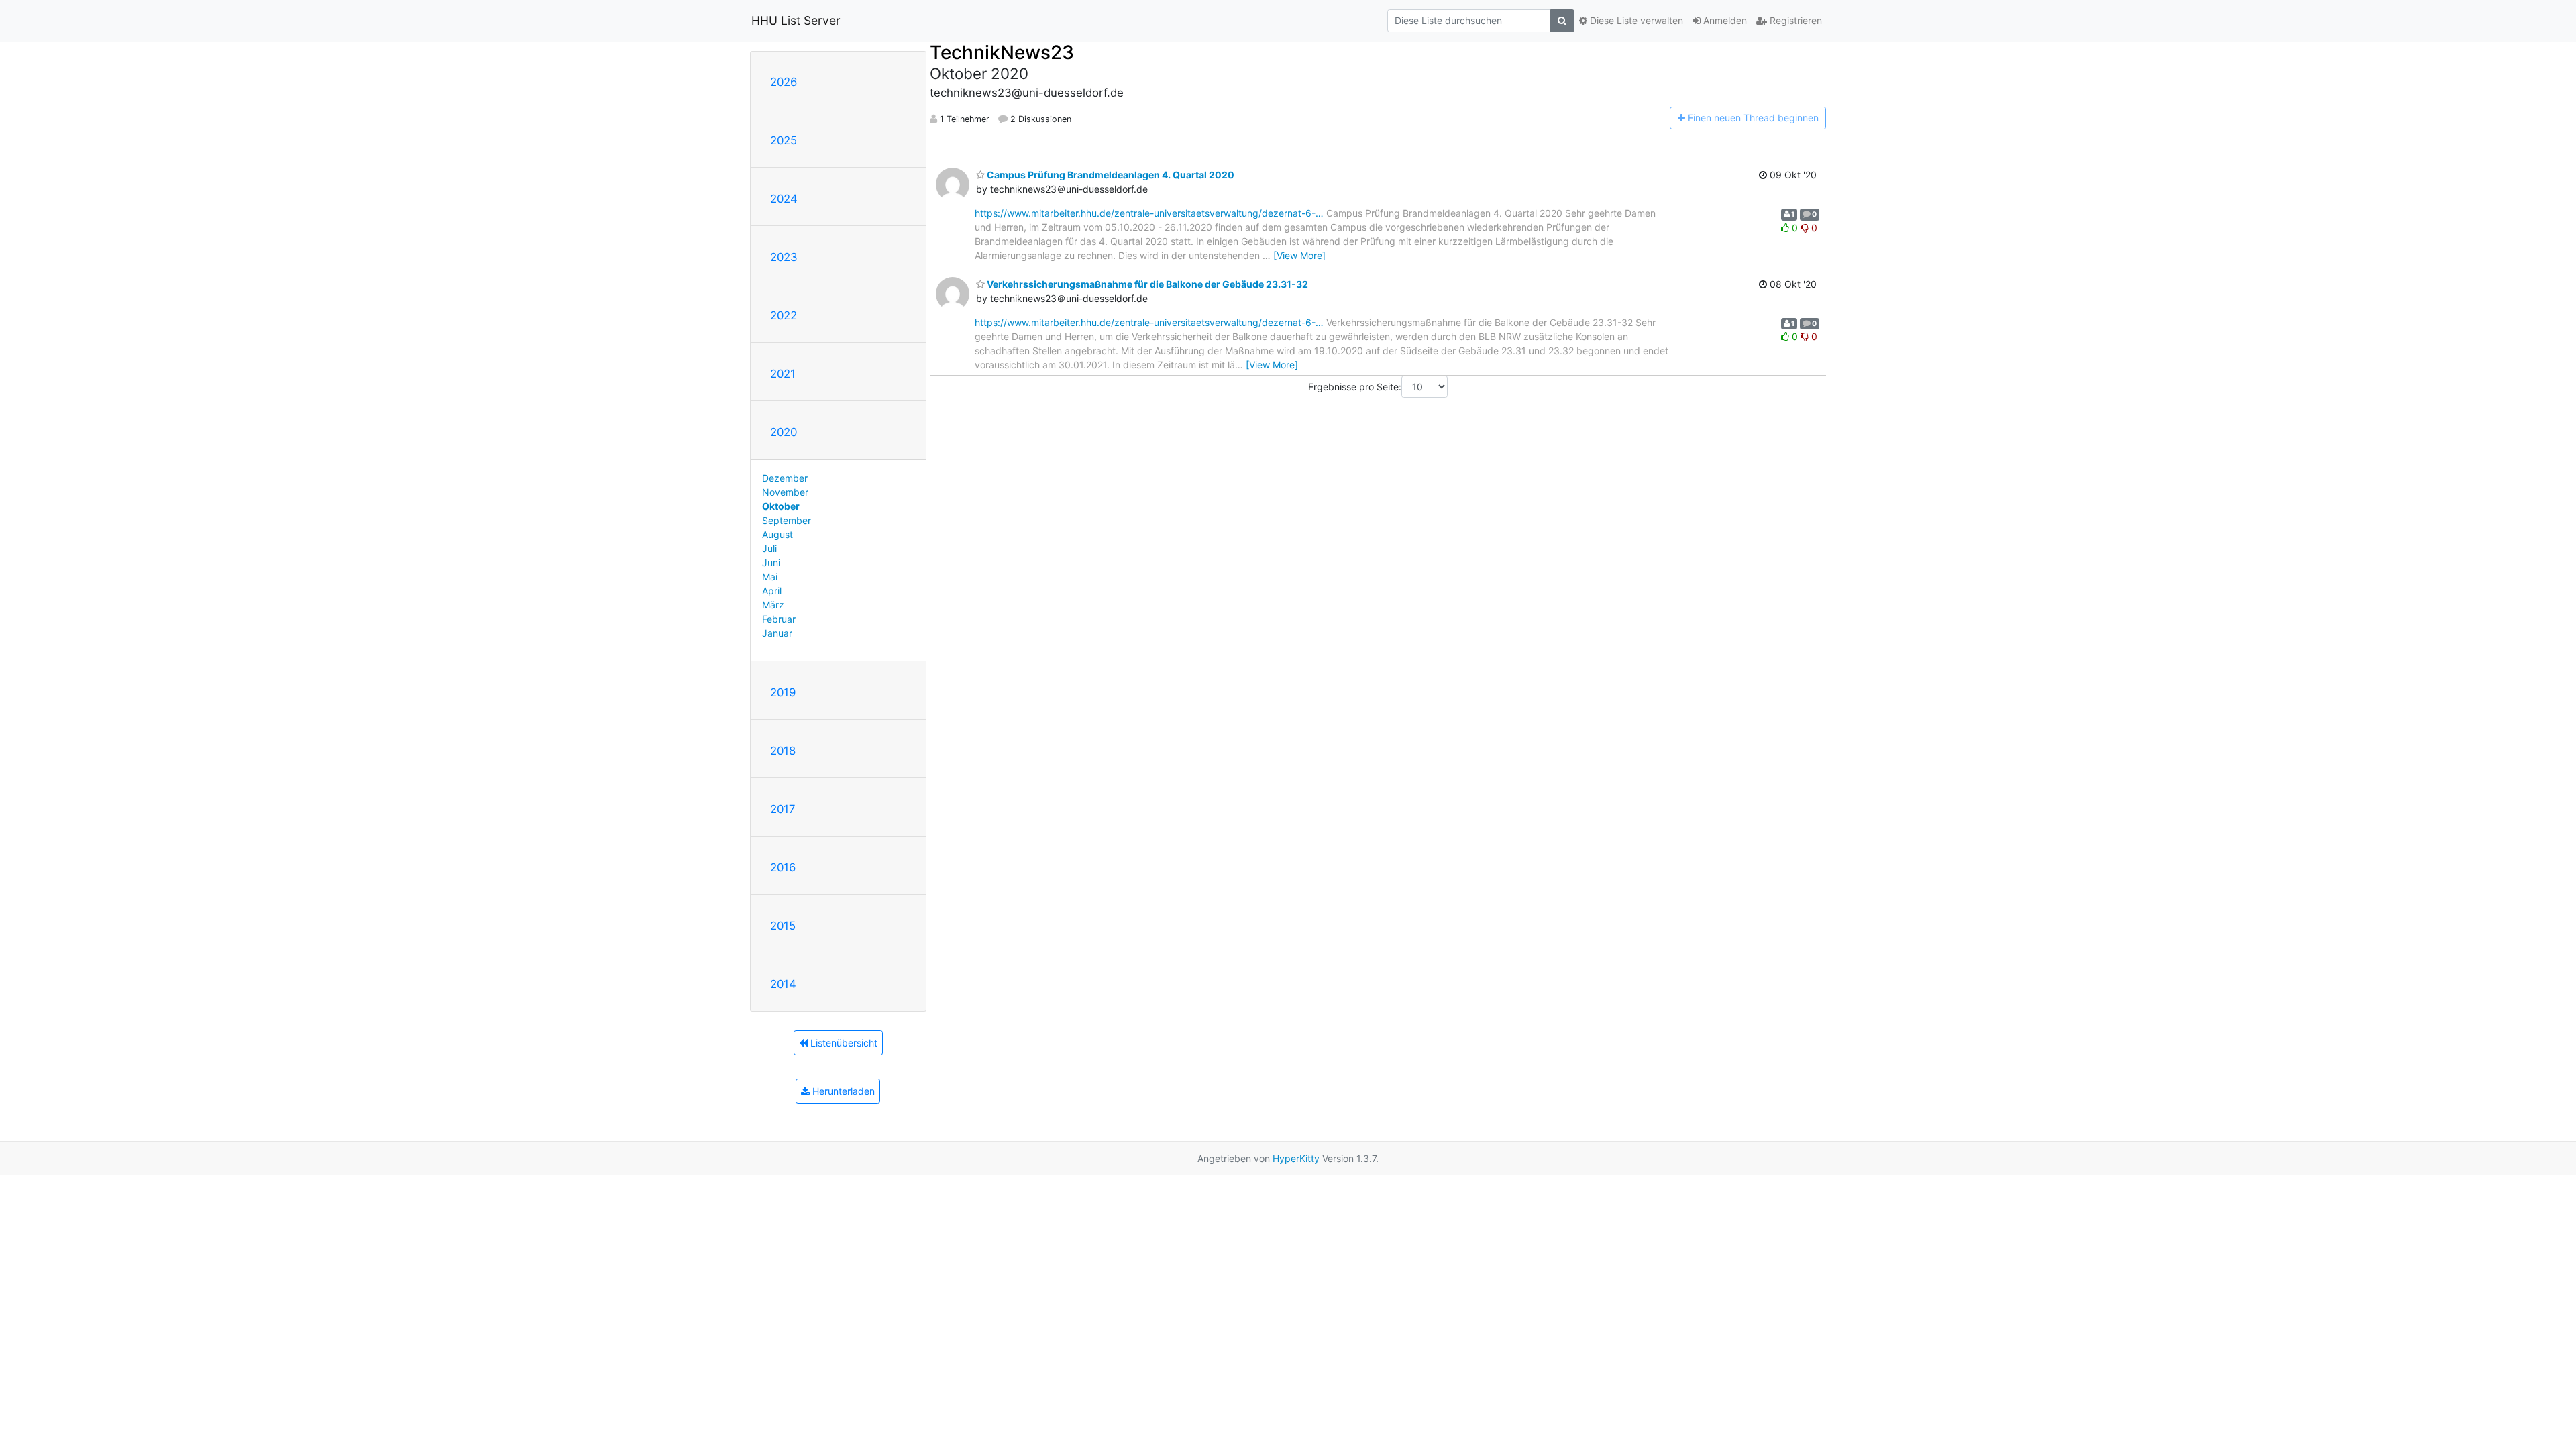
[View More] (1299, 255)
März (773, 605)
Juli (769, 548)
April (772, 591)
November (785, 492)
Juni (771, 562)
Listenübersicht (843, 1043)
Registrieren (1794, 20)
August (777, 534)
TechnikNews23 (1002, 52)
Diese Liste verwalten (1635, 20)
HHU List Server (796, 20)
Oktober (781, 506)
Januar (777, 633)
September (787, 520)
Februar (779, 619)
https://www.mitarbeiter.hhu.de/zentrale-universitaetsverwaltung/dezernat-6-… (1149, 213)
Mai (770, 577)
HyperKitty (1296, 1158)
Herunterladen (842, 1091)
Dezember (785, 478)
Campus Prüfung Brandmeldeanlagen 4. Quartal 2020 (1110, 175)
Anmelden (1724, 20)
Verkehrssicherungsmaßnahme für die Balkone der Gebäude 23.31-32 (1146, 284)
